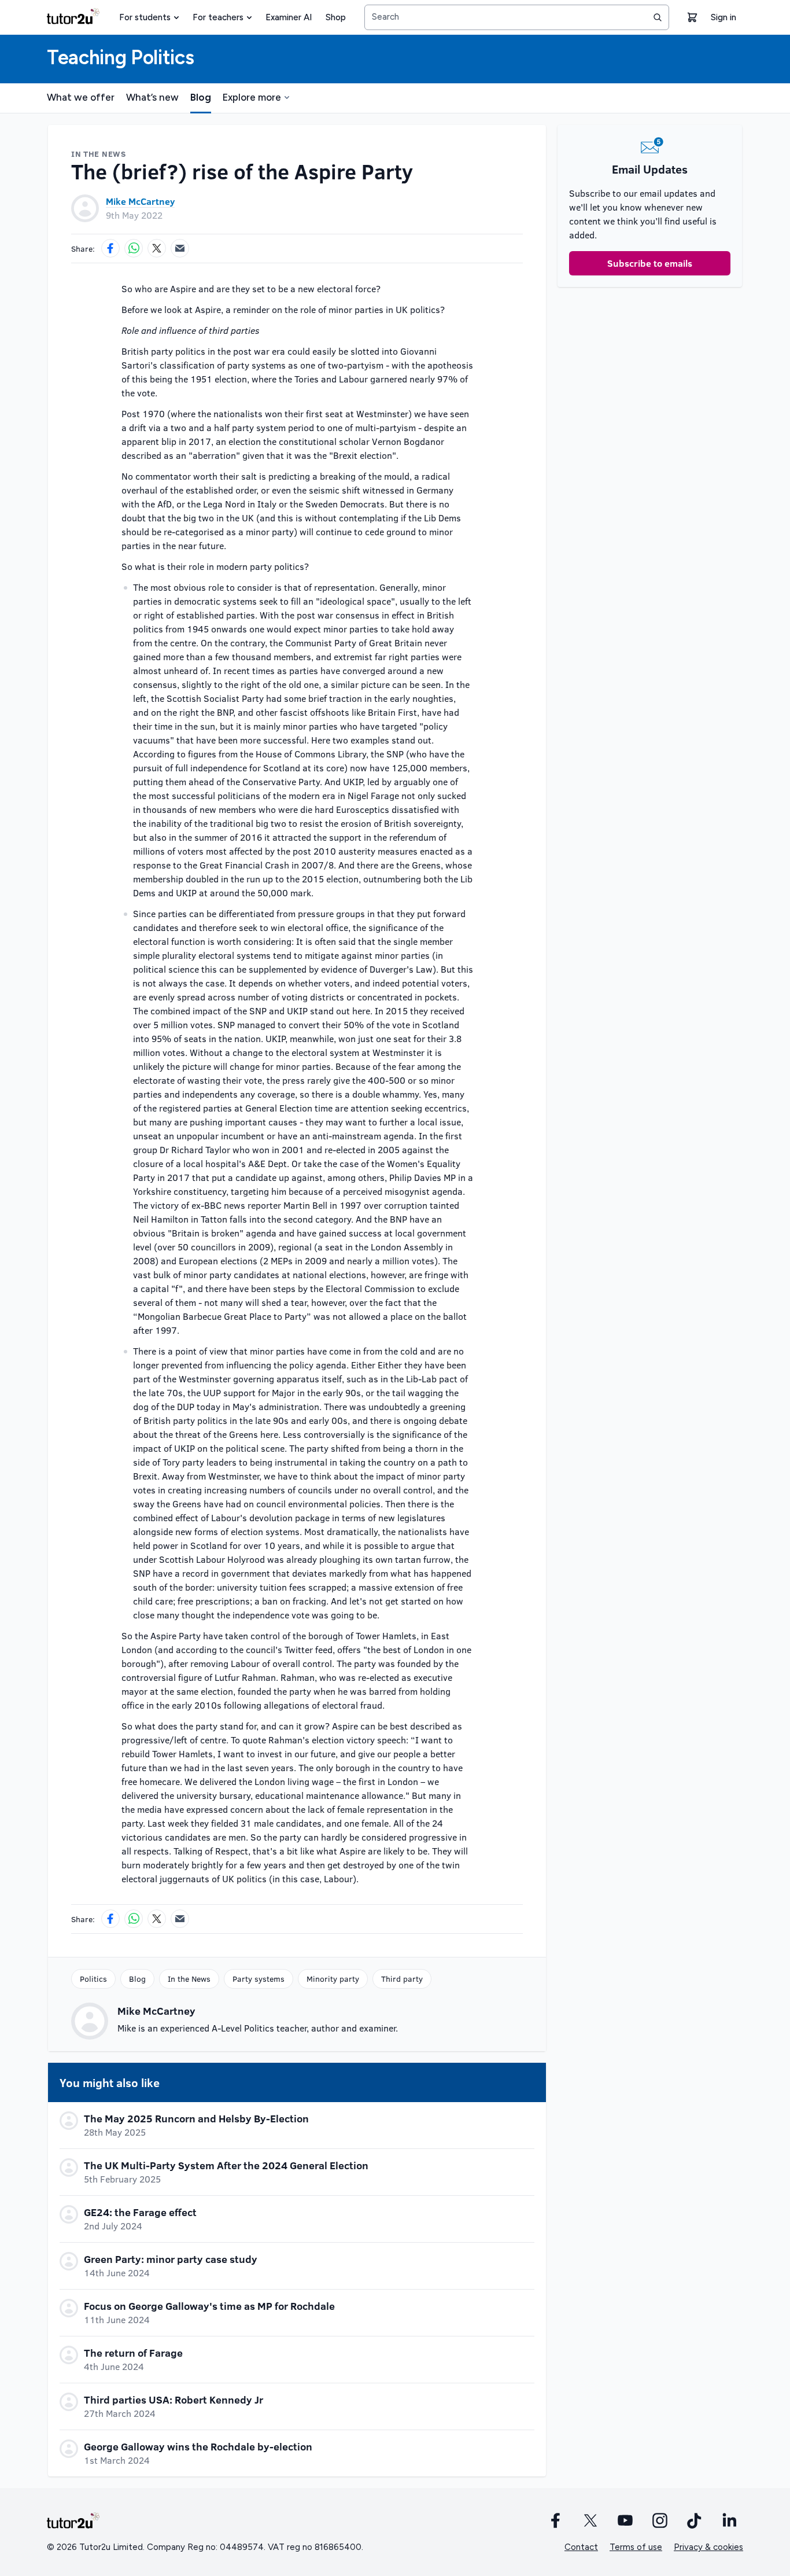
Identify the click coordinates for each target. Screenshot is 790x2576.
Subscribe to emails (650, 263)
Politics (93, 1979)
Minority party (333, 1979)
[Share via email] (180, 248)
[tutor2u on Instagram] (660, 2520)
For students (145, 17)
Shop (336, 17)
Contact (581, 2547)
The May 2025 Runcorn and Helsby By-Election (196, 2118)
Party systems (259, 1979)
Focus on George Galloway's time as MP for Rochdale (209, 2306)
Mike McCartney (140, 201)
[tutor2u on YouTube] (625, 2520)
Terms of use (636, 2547)
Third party (402, 1979)
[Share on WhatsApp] (134, 248)
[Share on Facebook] (110, 248)
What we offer (81, 97)
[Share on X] (157, 248)
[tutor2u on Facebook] (556, 2520)
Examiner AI (289, 17)
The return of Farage (133, 2353)
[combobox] (517, 17)
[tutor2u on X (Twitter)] (590, 2520)
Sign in (723, 17)
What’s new (152, 97)
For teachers (218, 17)
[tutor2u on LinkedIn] (729, 2520)
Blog (201, 97)
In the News (189, 1979)
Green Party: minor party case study (171, 2259)
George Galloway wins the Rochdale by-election (198, 2446)
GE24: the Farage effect (140, 2212)
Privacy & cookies (708, 2547)
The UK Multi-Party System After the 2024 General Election (226, 2165)
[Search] (658, 17)
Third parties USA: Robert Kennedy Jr (173, 2400)
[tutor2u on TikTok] (695, 2520)
